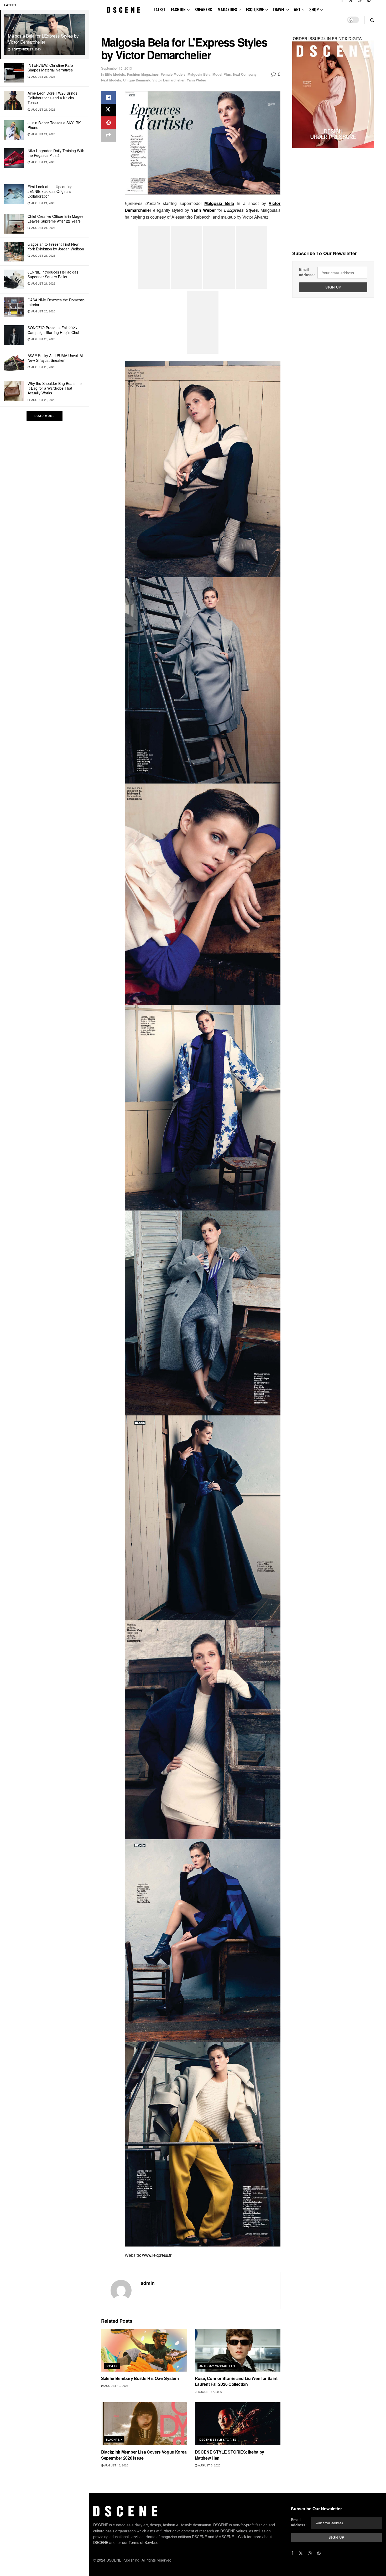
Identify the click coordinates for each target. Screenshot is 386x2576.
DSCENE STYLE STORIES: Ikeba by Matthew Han (229, 2455)
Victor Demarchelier (168, 80)
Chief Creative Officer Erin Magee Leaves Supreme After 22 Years (56, 219)
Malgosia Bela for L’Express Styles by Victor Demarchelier (43, 39)
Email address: (307, 272)
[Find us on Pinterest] (319, 2553)
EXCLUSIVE (255, 9)
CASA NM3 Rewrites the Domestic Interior (56, 302)
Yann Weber (196, 80)
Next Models (111, 80)
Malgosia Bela (199, 74)
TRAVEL (279, 9)
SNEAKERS (203, 9)
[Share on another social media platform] (108, 135)
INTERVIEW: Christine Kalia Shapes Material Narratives (50, 68)
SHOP (314, 9)
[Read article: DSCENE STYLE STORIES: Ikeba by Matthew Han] (238, 2424)
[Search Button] (372, 20)
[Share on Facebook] (108, 97)
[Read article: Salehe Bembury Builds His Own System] (144, 2350)
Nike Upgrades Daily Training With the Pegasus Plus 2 (56, 153)
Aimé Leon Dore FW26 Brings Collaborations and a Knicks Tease (52, 98)
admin (148, 2283)
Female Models (173, 74)
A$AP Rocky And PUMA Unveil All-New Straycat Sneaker (56, 358)
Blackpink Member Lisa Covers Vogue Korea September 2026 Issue (144, 2455)
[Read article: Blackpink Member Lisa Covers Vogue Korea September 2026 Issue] (144, 2424)
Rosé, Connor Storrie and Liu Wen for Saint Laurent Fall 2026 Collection (236, 2381)
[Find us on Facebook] (292, 2553)
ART (297, 9)
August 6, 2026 (209, 2465)
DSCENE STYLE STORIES (218, 2439)
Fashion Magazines (143, 74)
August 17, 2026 (210, 2392)
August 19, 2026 (116, 2386)
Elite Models (115, 74)
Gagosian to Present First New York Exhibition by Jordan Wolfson (56, 246)
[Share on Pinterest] (108, 123)
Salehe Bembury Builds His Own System (140, 2378)
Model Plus (222, 74)
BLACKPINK (114, 2439)
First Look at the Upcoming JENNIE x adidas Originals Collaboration (50, 191)
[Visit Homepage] (124, 10)
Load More (45, 416)
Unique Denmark (137, 80)
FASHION (178, 9)
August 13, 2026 (116, 2465)
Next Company (245, 74)
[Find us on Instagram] (310, 2553)
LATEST (159, 9)
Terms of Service (143, 2542)
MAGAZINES (227, 9)
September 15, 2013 (116, 68)
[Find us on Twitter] (301, 2553)
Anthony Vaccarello (217, 2366)
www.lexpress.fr (157, 2255)
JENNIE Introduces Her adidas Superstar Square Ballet (53, 274)
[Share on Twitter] (108, 110)
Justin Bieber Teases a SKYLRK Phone (54, 125)
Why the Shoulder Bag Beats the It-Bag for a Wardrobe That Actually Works (55, 388)
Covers (112, 2366)
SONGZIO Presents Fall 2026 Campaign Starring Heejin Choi (53, 330)
